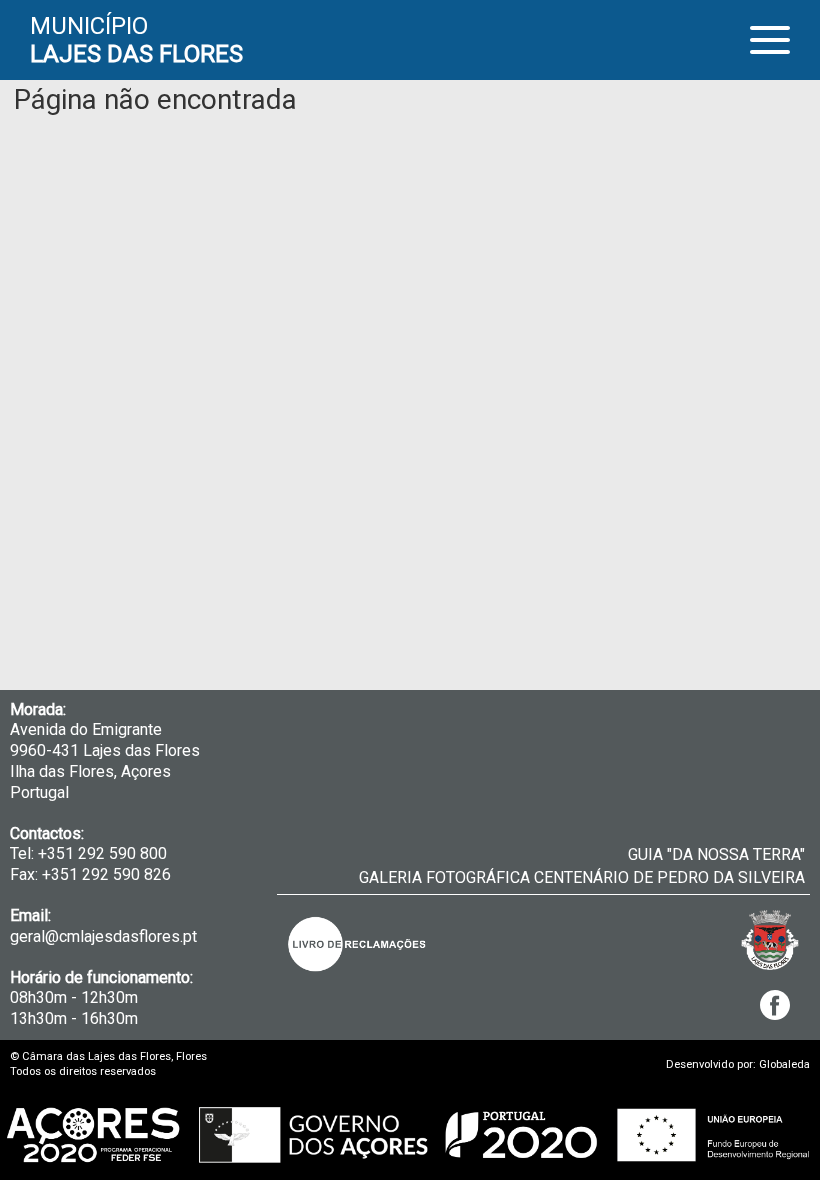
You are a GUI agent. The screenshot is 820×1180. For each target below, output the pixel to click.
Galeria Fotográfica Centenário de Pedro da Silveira (582, 877)
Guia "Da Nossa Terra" (716, 854)
